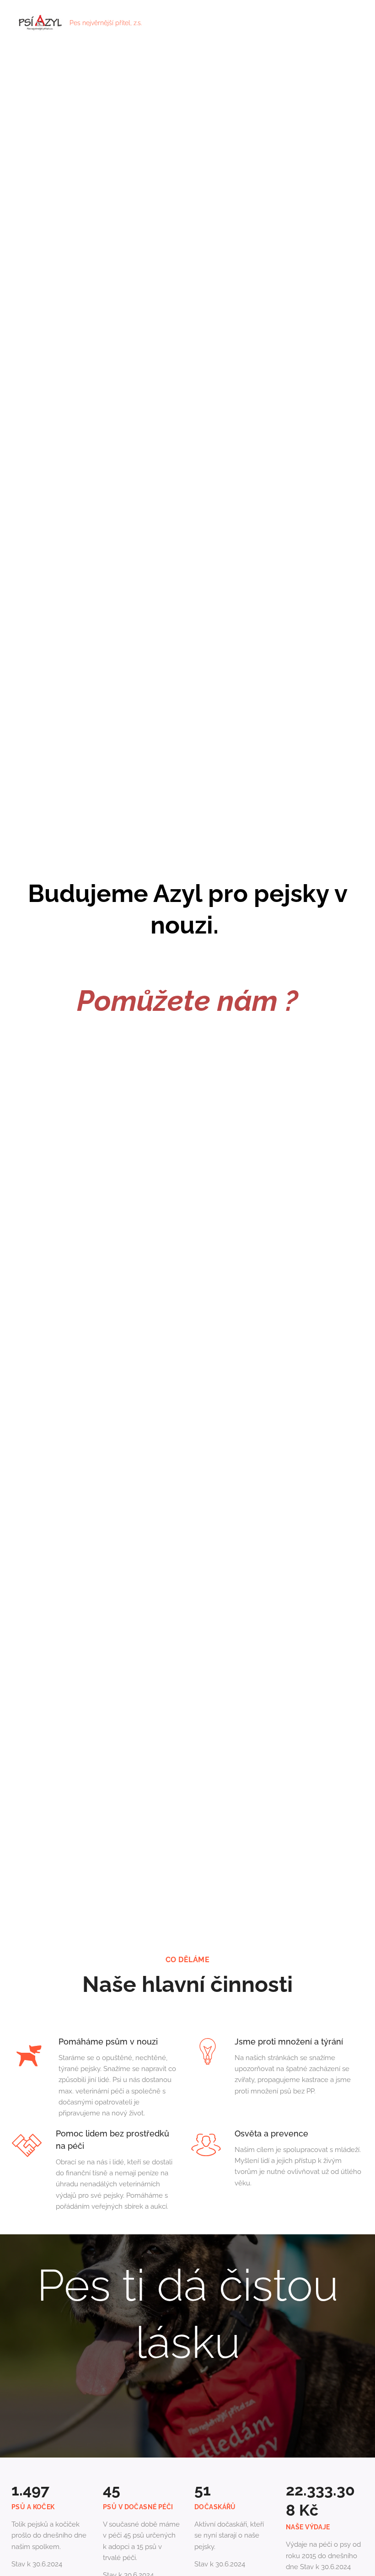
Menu (354, 23)
